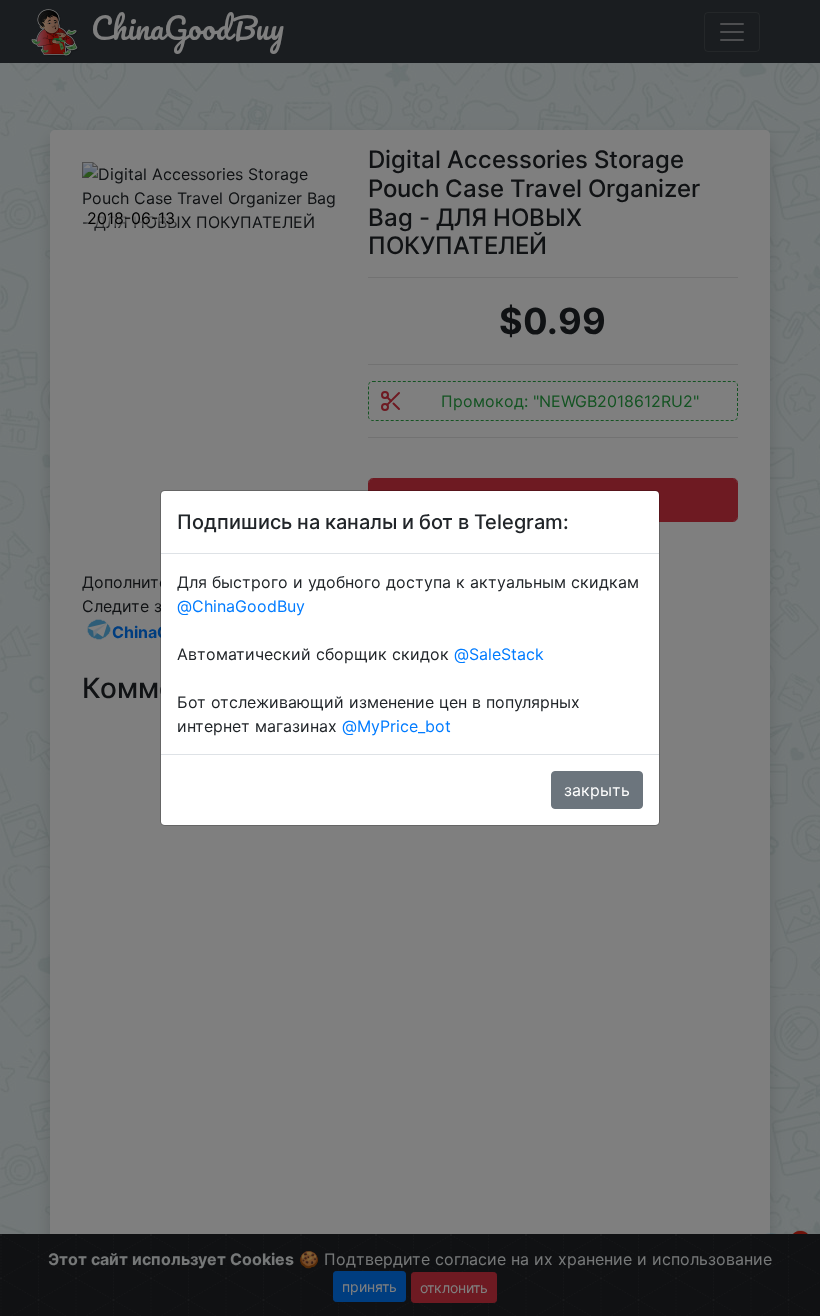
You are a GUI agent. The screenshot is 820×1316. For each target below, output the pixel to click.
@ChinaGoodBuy (241, 606)
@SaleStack (499, 654)
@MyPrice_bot (396, 726)
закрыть (597, 790)
